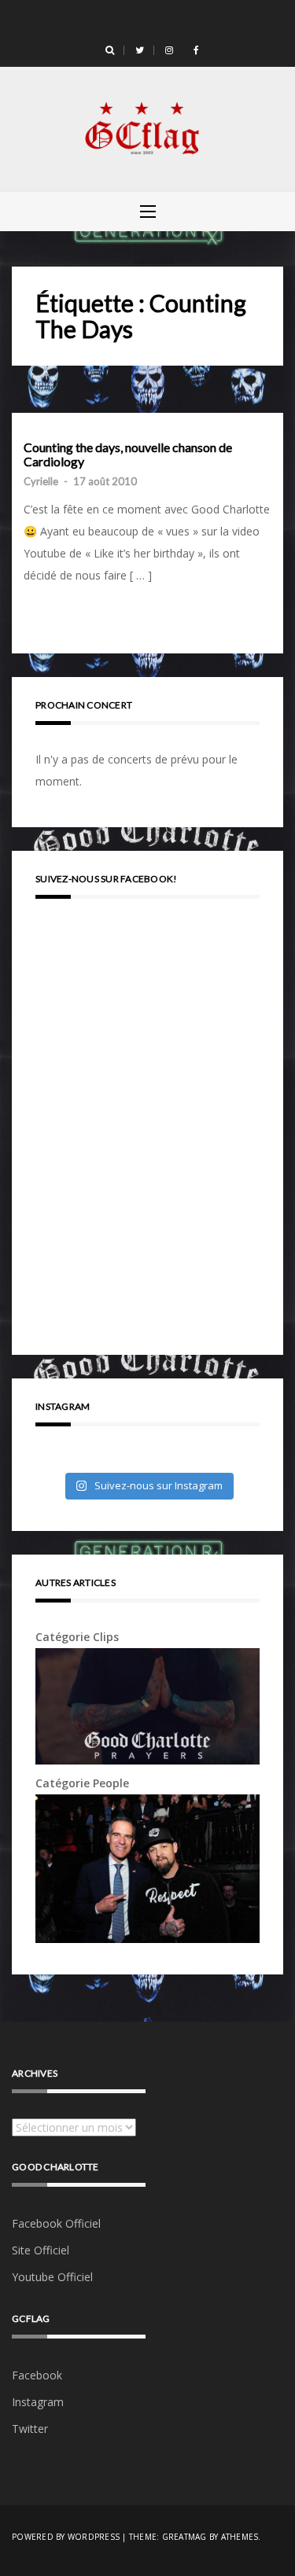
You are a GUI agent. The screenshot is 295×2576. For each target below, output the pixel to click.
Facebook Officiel (56, 2223)
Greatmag (184, 2537)
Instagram (38, 2402)
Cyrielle (41, 481)
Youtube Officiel (52, 2277)
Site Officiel (41, 2250)
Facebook (37, 2375)
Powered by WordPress (66, 2537)
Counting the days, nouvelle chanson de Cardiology (128, 454)
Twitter (30, 2429)
